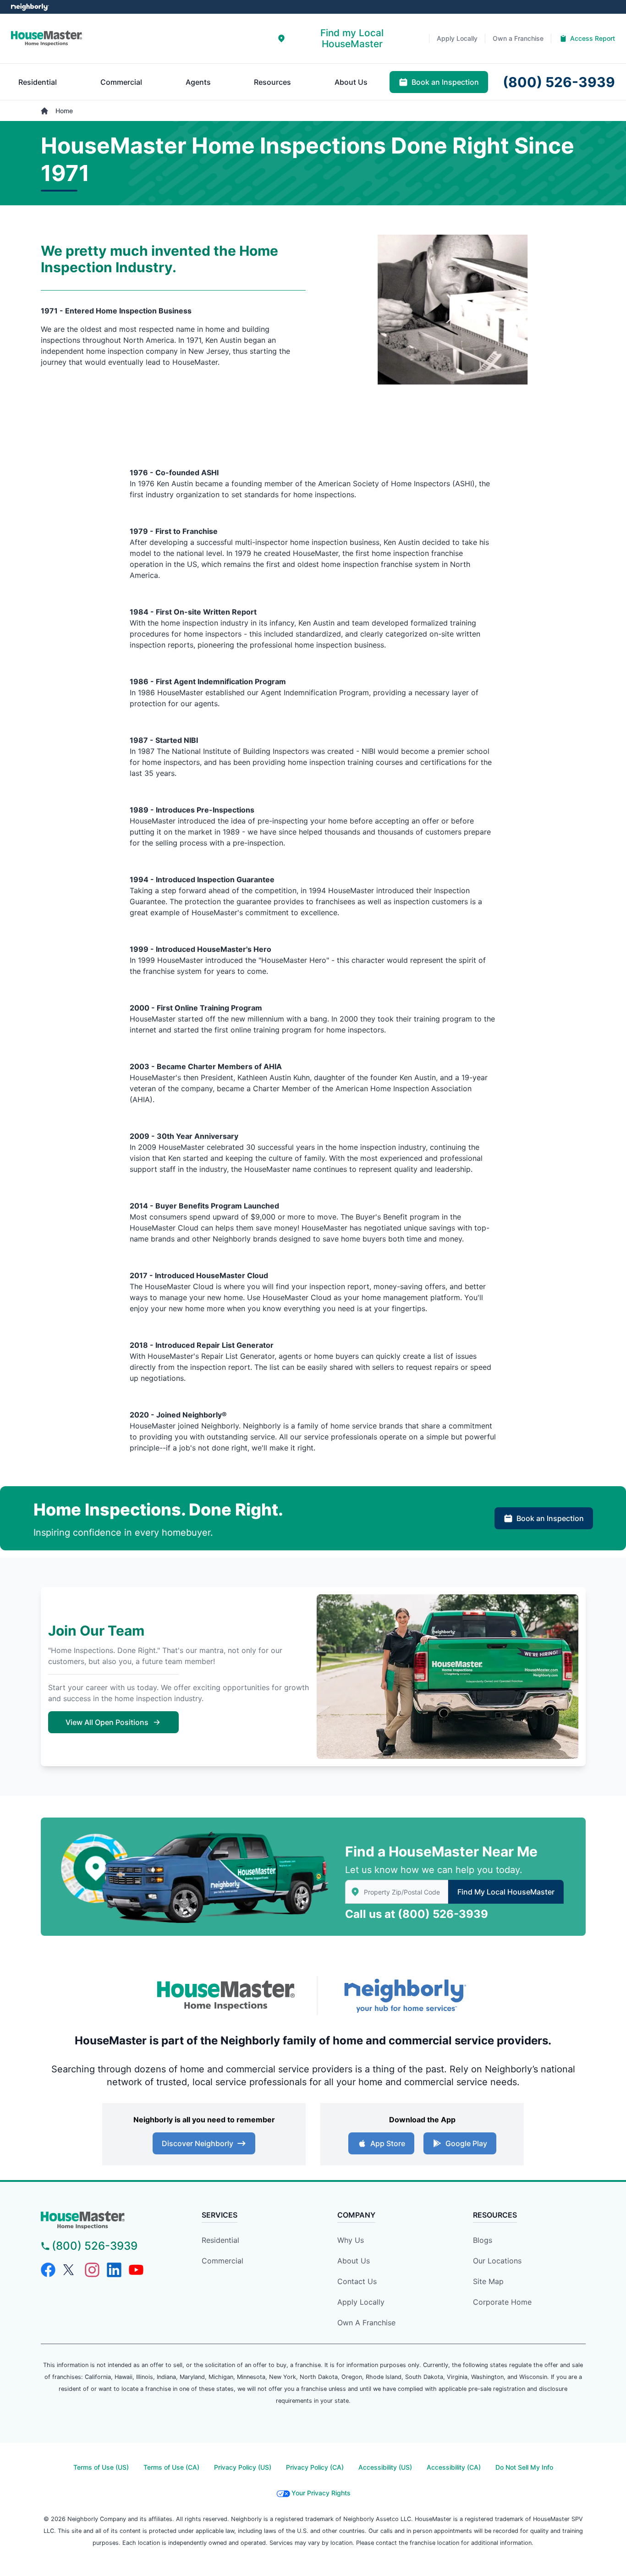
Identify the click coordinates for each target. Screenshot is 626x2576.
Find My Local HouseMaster (506, 1892)
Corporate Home (502, 2302)
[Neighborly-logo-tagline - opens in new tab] (405, 1996)
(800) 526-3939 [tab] (559, 82)
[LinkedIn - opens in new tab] (114, 2270)
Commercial (222, 2261)
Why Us (351, 2240)
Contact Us (357, 2281)
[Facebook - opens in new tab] (48, 2270)
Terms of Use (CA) (171, 2467)
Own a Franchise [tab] (518, 38)
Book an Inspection (550, 1518)
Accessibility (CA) (454, 2467)
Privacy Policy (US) (243, 2467)
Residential (220, 2240)
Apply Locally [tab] (457, 38)
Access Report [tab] (593, 38)
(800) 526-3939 (443, 1914)
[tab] (346, 38)
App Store (388, 2143)
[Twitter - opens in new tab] (70, 2270)
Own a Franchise (366, 2323)
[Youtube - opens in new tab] (136, 2270)
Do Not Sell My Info (524, 2467)
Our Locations (497, 2261)
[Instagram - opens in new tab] (92, 2270)
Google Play (466, 2143)
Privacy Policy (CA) (315, 2467)
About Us (354, 2261)
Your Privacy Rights (321, 2493)
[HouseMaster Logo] (226, 1996)
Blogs (483, 2240)
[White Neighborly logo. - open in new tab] (30, 7)
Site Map (488, 2281)
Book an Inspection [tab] (445, 82)
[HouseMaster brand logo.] (47, 38)
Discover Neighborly (198, 2143)
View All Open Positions (107, 1722)
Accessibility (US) (385, 2467)
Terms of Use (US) (101, 2467)
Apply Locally (361, 2302)
